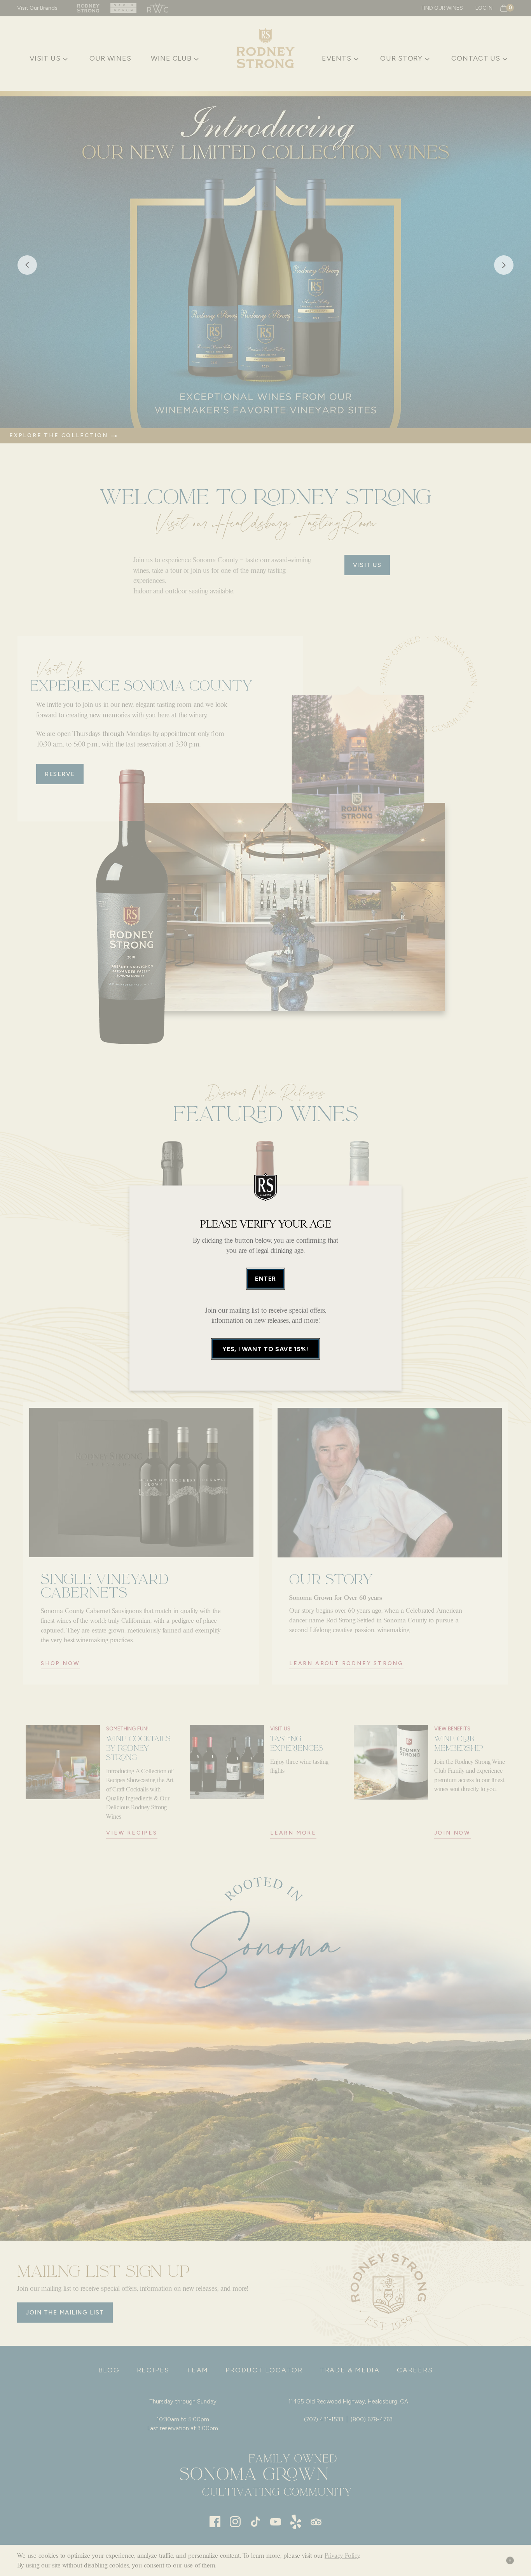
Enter (265, 1279)
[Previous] (27, 267)
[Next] (504, 267)
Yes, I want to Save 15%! (265, 1349)
